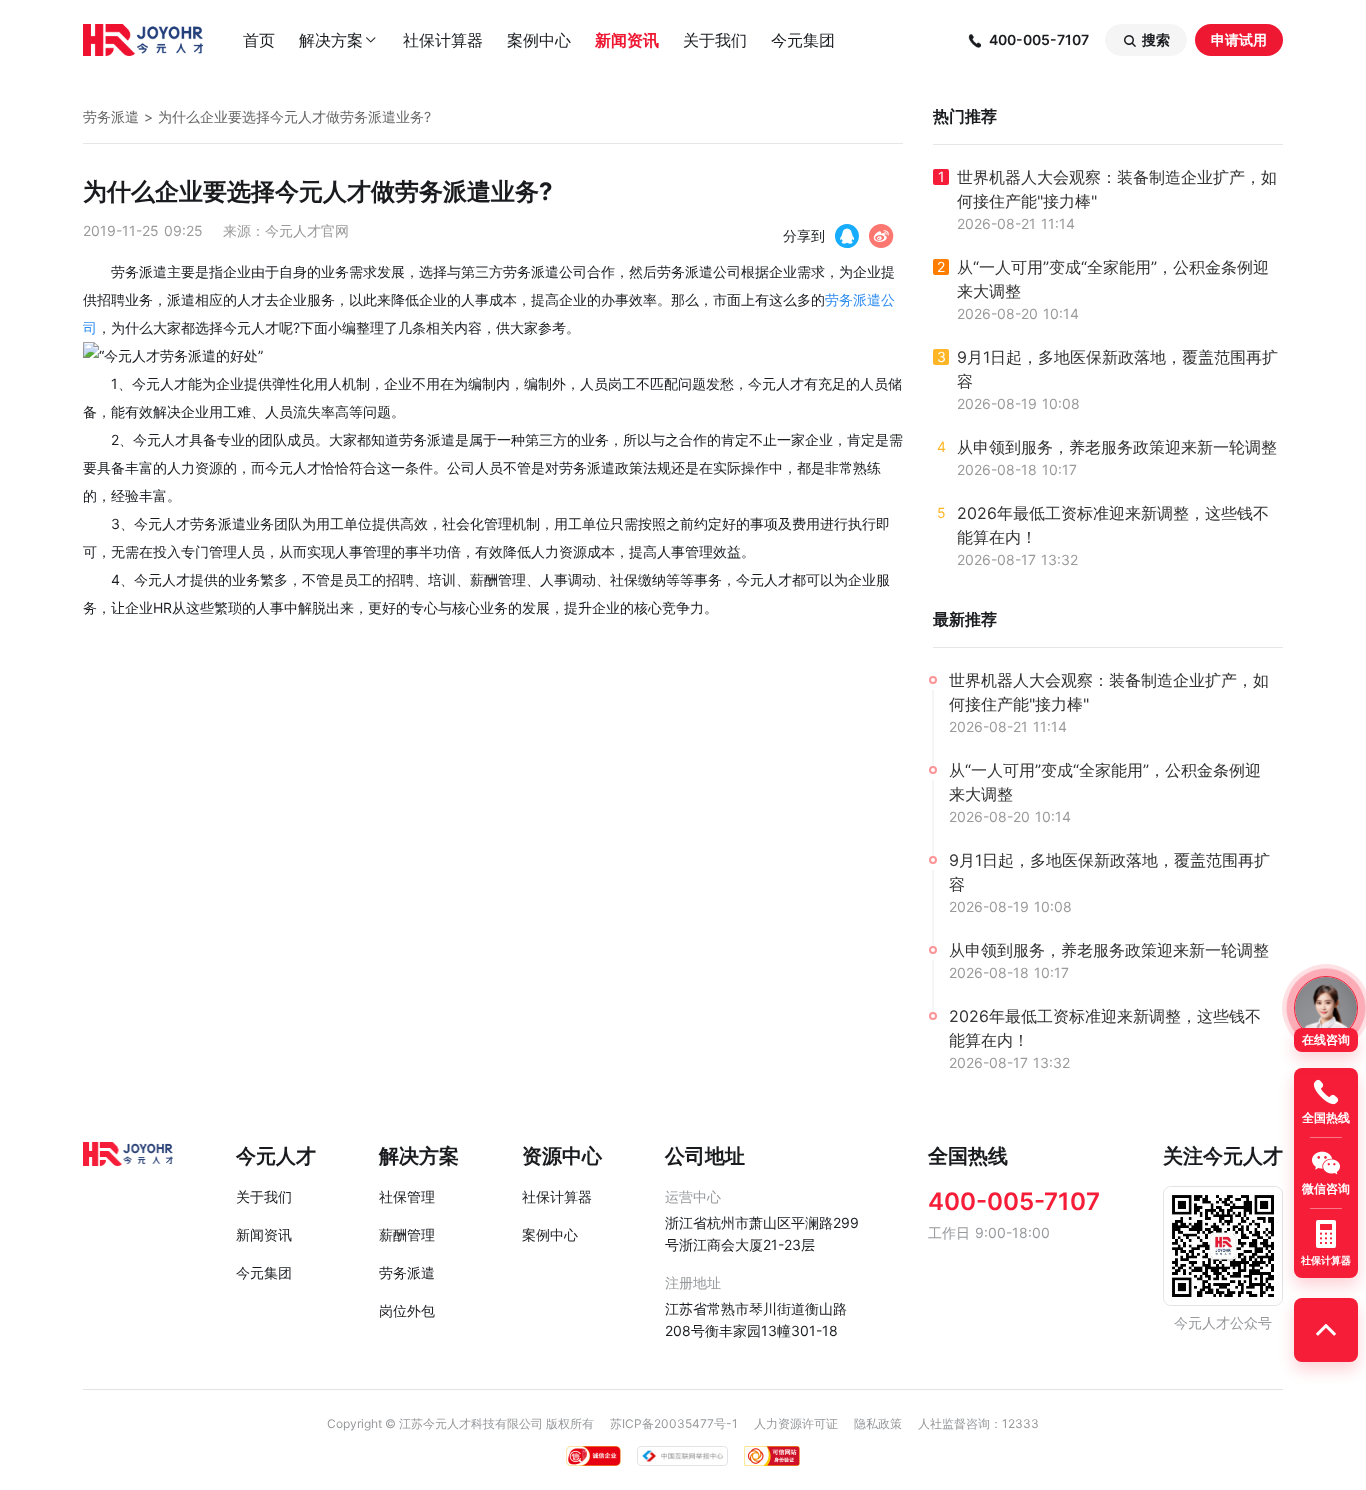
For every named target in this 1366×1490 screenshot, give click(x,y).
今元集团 (803, 40)
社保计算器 (443, 40)
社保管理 (407, 1196)
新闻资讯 (627, 40)
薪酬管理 (407, 1234)
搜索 (1146, 40)
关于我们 (715, 40)
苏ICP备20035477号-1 (674, 1423)
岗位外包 (407, 1310)
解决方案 (339, 40)
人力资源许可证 (796, 1423)
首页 (259, 40)
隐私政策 (878, 1423)
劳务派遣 (111, 116)
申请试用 (1239, 39)
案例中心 (539, 40)
